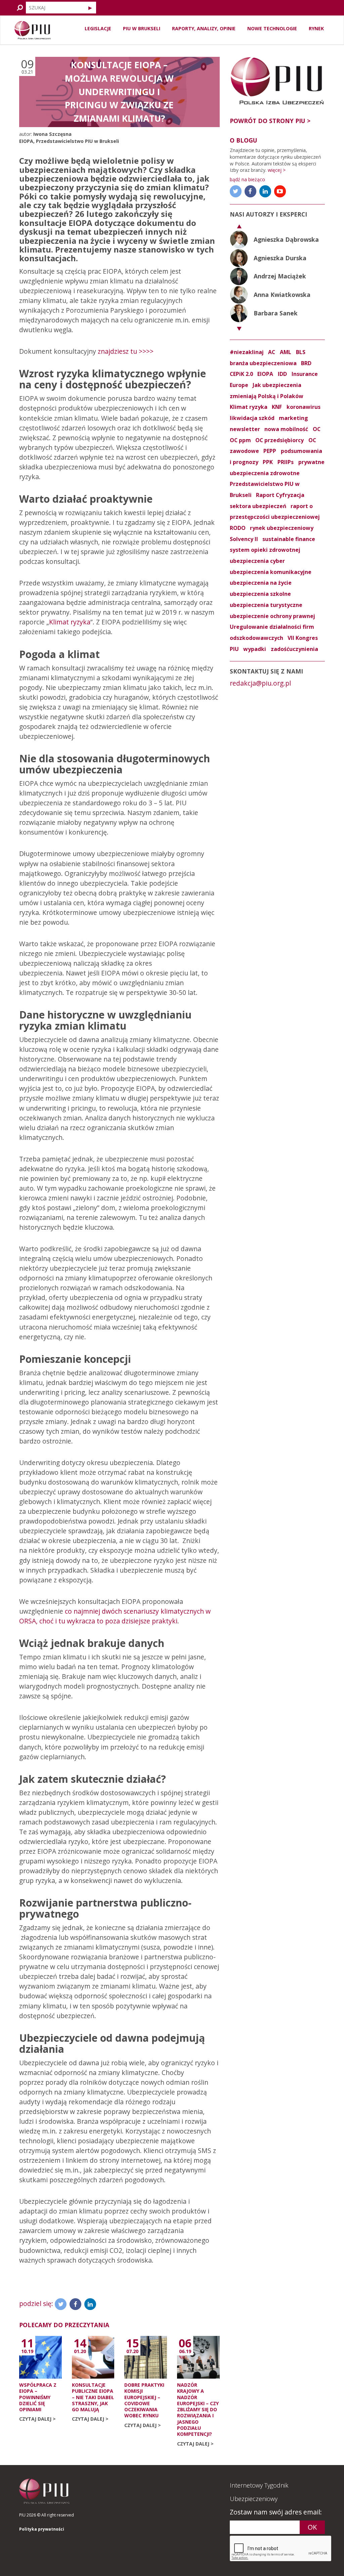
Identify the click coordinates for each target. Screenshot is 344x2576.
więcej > (277, 170)
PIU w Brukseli (142, 28)
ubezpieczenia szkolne (260, 594)
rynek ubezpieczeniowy (282, 528)
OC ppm (240, 440)
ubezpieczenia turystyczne (266, 605)
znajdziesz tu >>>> (126, 351)
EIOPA (26, 141)
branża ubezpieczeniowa (263, 363)
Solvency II (244, 539)
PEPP (270, 451)
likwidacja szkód (252, 418)
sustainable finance (289, 539)
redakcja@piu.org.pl (260, 683)
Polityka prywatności (42, 2529)
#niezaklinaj (247, 352)
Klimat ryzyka (70, 622)
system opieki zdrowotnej (265, 550)
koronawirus (304, 407)
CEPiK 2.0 (241, 374)
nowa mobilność (286, 429)
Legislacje (98, 28)
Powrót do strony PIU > (270, 121)
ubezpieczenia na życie (261, 583)
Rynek (316, 28)
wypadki (255, 649)
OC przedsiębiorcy (279, 440)
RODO (238, 528)
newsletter (245, 429)
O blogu (244, 140)
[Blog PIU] (33, 30)
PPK (268, 462)
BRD (306, 363)
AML (286, 352)
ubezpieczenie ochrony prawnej (272, 616)
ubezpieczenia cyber (257, 561)
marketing (293, 418)
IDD (282, 374)
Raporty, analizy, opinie (204, 28)
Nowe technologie (272, 28)
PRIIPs (286, 462)
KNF (277, 407)
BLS (301, 352)
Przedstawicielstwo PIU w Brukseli (77, 141)
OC (317, 429)
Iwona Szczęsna (52, 134)
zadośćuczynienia (294, 649)
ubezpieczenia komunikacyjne (271, 572)
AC (272, 352)
